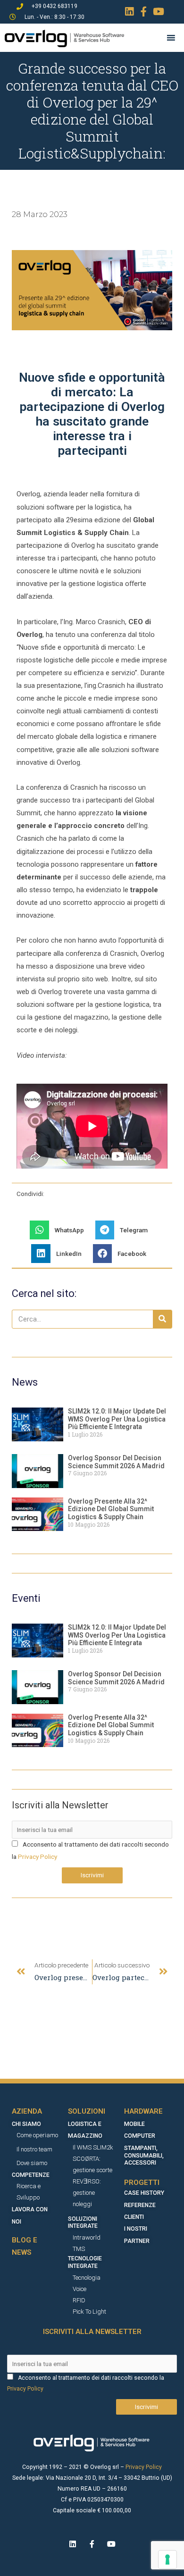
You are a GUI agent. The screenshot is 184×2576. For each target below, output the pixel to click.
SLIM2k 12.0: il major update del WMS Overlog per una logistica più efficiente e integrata (117, 1419)
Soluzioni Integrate (83, 2223)
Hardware (143, 2111)
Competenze (31, 2175)
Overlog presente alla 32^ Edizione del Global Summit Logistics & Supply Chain (111, 1509)
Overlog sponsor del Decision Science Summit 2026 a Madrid (116, 1462)
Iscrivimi (92, 1875)
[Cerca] (162, 1319)
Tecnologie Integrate (85, 2262)
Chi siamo (26, 2124)
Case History (144, 2193)
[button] (60, 1230)
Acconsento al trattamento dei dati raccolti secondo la (91, 2378)
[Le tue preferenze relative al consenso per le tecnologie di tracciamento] (167, 2559)
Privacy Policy (38, 1857)
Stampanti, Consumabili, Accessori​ (144, 2156)
